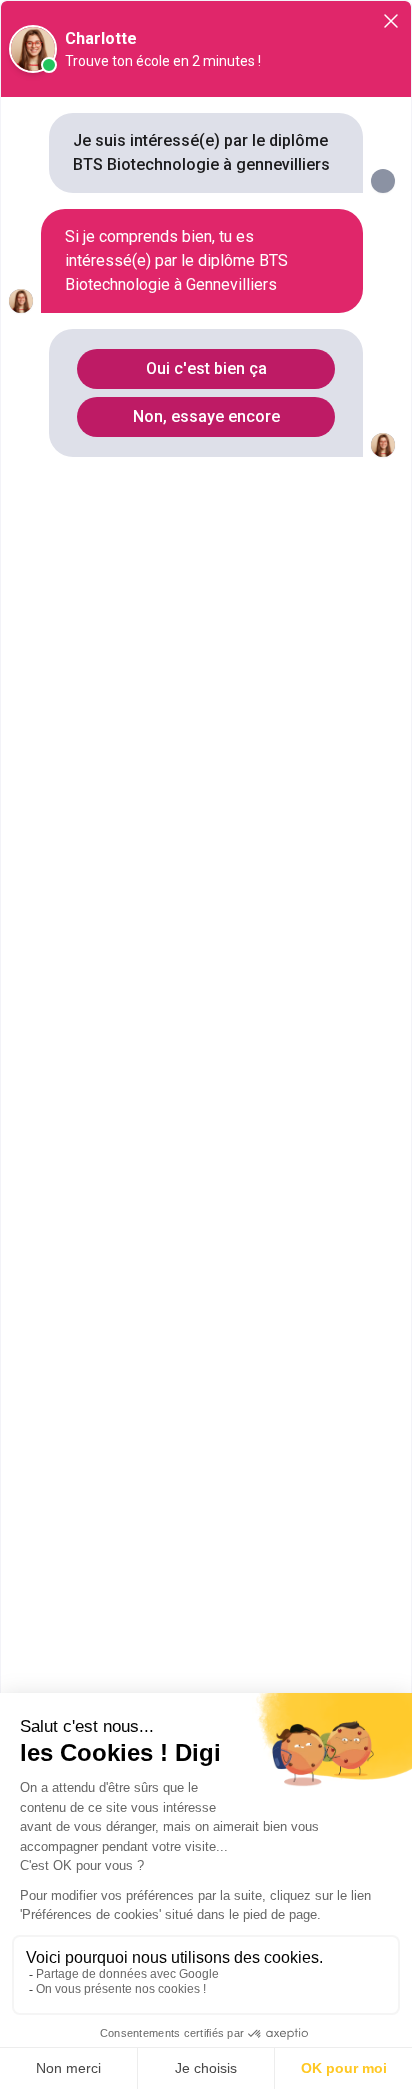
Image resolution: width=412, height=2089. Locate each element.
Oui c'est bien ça (206, 368)
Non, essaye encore (206, 416)
